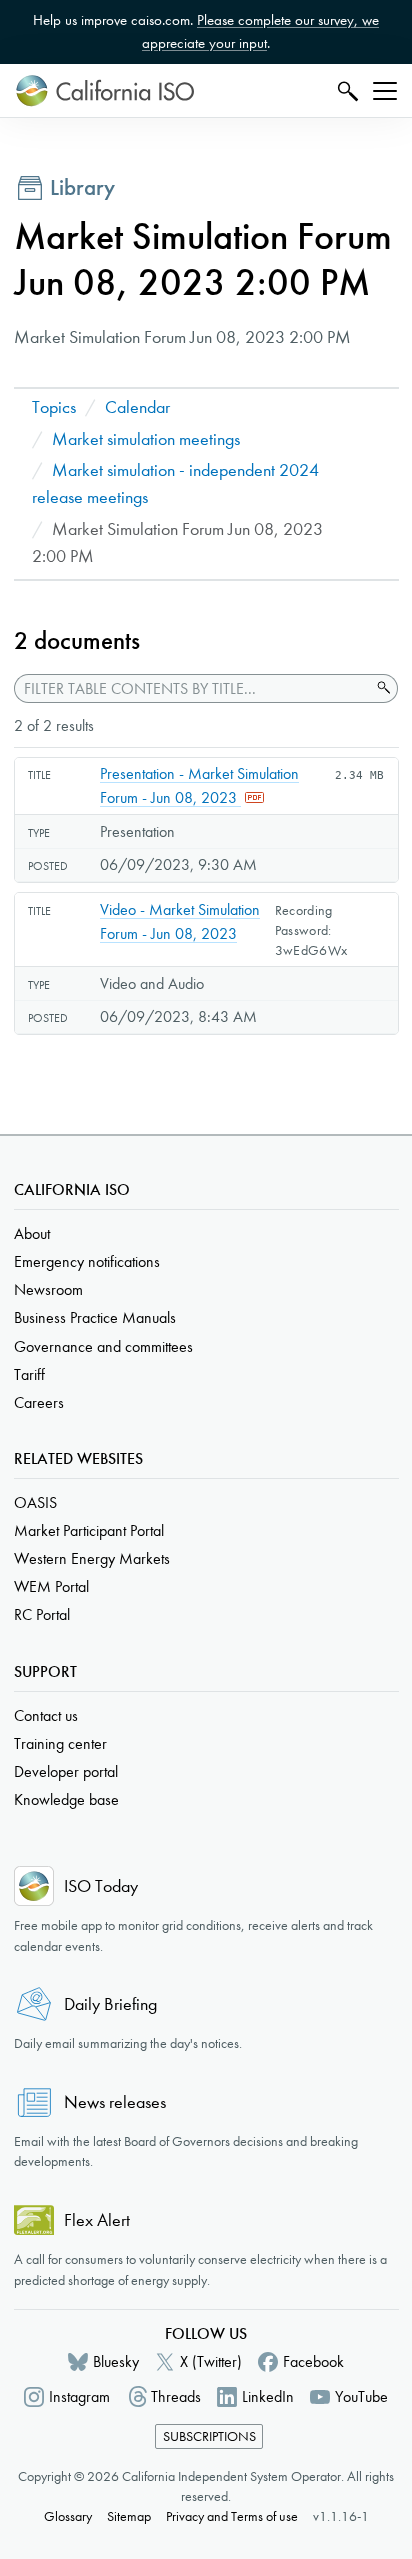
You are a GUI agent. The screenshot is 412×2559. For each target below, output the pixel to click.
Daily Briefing (110, 2004)
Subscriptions (209, 2436)
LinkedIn (268, 2396)
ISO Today (101, 1886)
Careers (39, 1402)
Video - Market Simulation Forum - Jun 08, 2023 (180, 921)
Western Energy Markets (92, 1558)
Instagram (79, 2396)
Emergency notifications (87, 1261)
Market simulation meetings (146, 439)
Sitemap (129, 2516)
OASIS (35, 1502)
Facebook (313, 2361)
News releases (115, 2102)
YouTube (361, 2396)
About (32, 1233)
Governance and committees (103, 1346)
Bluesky (116, 2361)
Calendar (137, 407)
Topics (54, 407)
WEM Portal (51, 1586)
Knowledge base (66, 1799)
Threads (176, 2396)
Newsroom (48, 1289)
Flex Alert (97, 2220)
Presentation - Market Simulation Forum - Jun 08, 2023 (199, 785)
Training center (60, 1743)
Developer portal (66, 1771)
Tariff (29, 1374)
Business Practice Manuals (95, 1317)
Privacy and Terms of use (232, 2516)
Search (345, 90)
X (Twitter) (211, 2361)
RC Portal (42, 1614)
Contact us (46, 1715)
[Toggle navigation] (385, 91)
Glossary (68, 2516)
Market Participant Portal (89, 1530)
